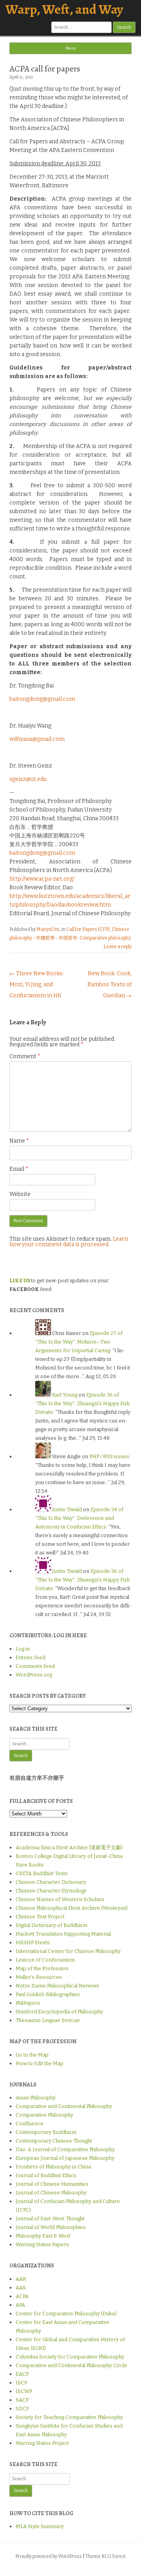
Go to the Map (32, 2055)
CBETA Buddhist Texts (42, 1873)
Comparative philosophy (105, 938)
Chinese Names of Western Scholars (60, 1899)
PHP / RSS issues (109, 1456)
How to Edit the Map (40, 2063)
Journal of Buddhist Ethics (46, 2175)
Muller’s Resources (39, 1977)
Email (19, 1169)
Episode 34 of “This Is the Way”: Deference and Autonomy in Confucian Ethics (79, 1518)
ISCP (21, 2383)
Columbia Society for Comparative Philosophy (70, 2357)
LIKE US (20, 1281)
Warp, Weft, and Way (64, 9)
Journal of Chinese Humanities (52, 2184)
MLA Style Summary (40, 2526)
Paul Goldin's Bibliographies (48, 1994)
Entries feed (31, 1657)
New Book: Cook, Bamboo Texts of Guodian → (109, 985)
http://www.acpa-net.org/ (42, 879)
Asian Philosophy (36, 2098)
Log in (23, 1649)
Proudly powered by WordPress (49, 2556)
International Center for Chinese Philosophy (68, 1951)
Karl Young (65, 1395)
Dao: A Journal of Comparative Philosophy (65, 2149)
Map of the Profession (42, 1968)
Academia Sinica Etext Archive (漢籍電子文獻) (69, 1847)
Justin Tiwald (67, 1509)
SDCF (22, 2409)
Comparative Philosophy (44, 2115)
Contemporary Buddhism (46, 2132)
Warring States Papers (42, 2244)
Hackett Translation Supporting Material (63, 1934)
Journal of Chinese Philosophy (51, 2193)
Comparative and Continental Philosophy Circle (71, 2365)
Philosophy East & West (43, 2236)
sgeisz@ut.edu (28, 779)
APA (20, 2305)
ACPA (22, 2296)
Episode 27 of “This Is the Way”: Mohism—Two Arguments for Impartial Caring (79, 1342)
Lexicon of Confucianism (45, 1960)
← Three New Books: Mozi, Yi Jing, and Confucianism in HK (37, 985)
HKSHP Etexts (33, 1943)
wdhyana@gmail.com (37, 739)
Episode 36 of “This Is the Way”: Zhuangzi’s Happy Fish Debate (82, 1403)
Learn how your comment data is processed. (69, 1242)
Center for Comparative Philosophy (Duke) (66, 2314)
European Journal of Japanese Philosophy (65, 2158)
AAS (21, 2288)
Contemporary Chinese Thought (54, 2141)
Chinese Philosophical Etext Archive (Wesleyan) (72, 1908)
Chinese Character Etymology (51, 1891)
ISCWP (24, 2391)
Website (20, 1194)
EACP (22, 2374)
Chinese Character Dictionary (51, 1882)
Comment (25, 1056)
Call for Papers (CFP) (88, 929)
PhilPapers (28, 2003)
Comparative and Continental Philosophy (64, 2106)
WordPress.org (34, 1675)
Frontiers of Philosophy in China (53, 2167)
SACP (22, 2400)
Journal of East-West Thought (50, 2219)
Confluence (30, 2124)
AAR (21, 2279)
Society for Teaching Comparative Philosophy (69, 2417)
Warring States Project (42, 2443)
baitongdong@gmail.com (42, 699)
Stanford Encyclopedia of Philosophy (59, 2012)
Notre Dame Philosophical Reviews (57, 1986)
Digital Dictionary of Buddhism (52, 1925)
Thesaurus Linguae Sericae (48, 2020)
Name (19, 1141)
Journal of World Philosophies (51, 2227)
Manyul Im (48, 929)
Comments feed (35, 1666)
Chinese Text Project (40, 1917)
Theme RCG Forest (106, 2556)
